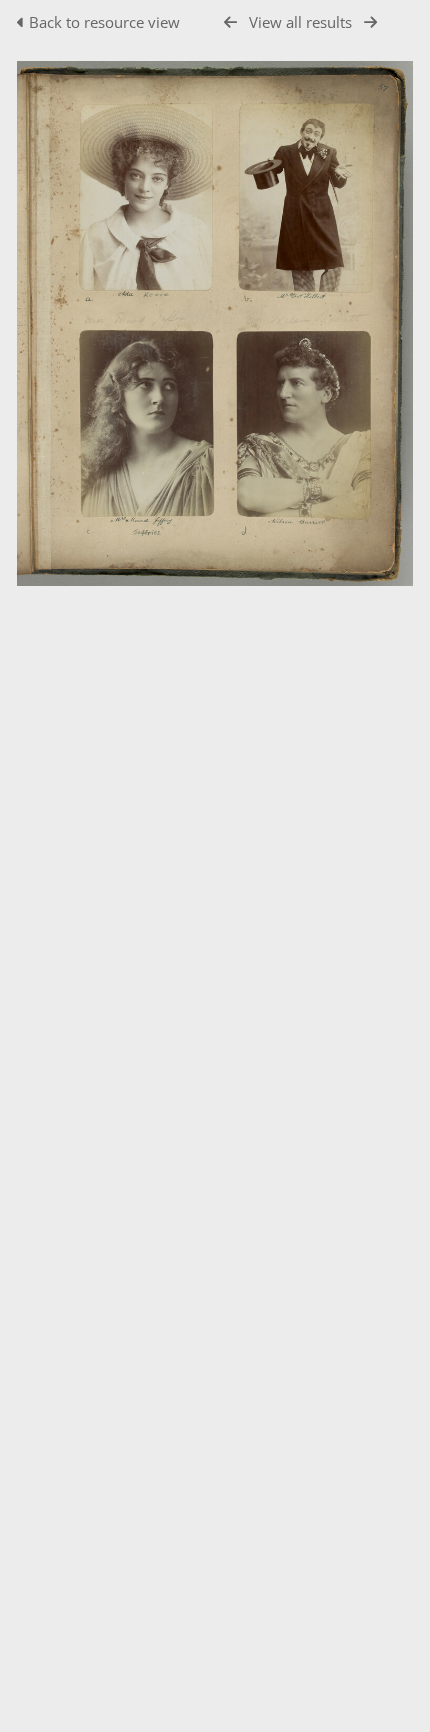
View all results (300, 22)
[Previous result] (230, 22)
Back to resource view (104, 22)
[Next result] (370, 22)
